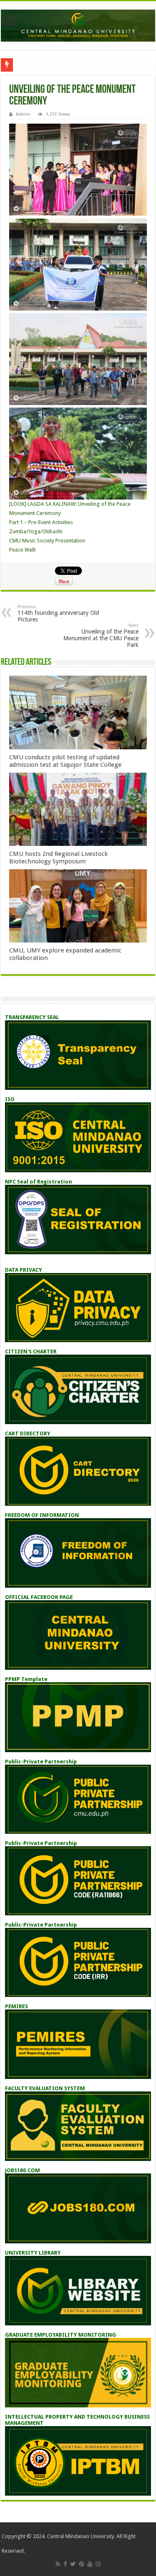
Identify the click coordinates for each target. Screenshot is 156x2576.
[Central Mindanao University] (78, 24)
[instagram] (98, 2564)
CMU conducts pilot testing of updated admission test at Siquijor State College (65, 761)
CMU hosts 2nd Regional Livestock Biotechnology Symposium (58, 858)
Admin (23, 114)
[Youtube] (90, 2564)
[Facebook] (65, 2564)
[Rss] (58, 2564)
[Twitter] (73, 2564)
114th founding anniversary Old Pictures (58, 613)
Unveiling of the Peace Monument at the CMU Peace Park (101, 635)
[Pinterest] (82, 2564)
